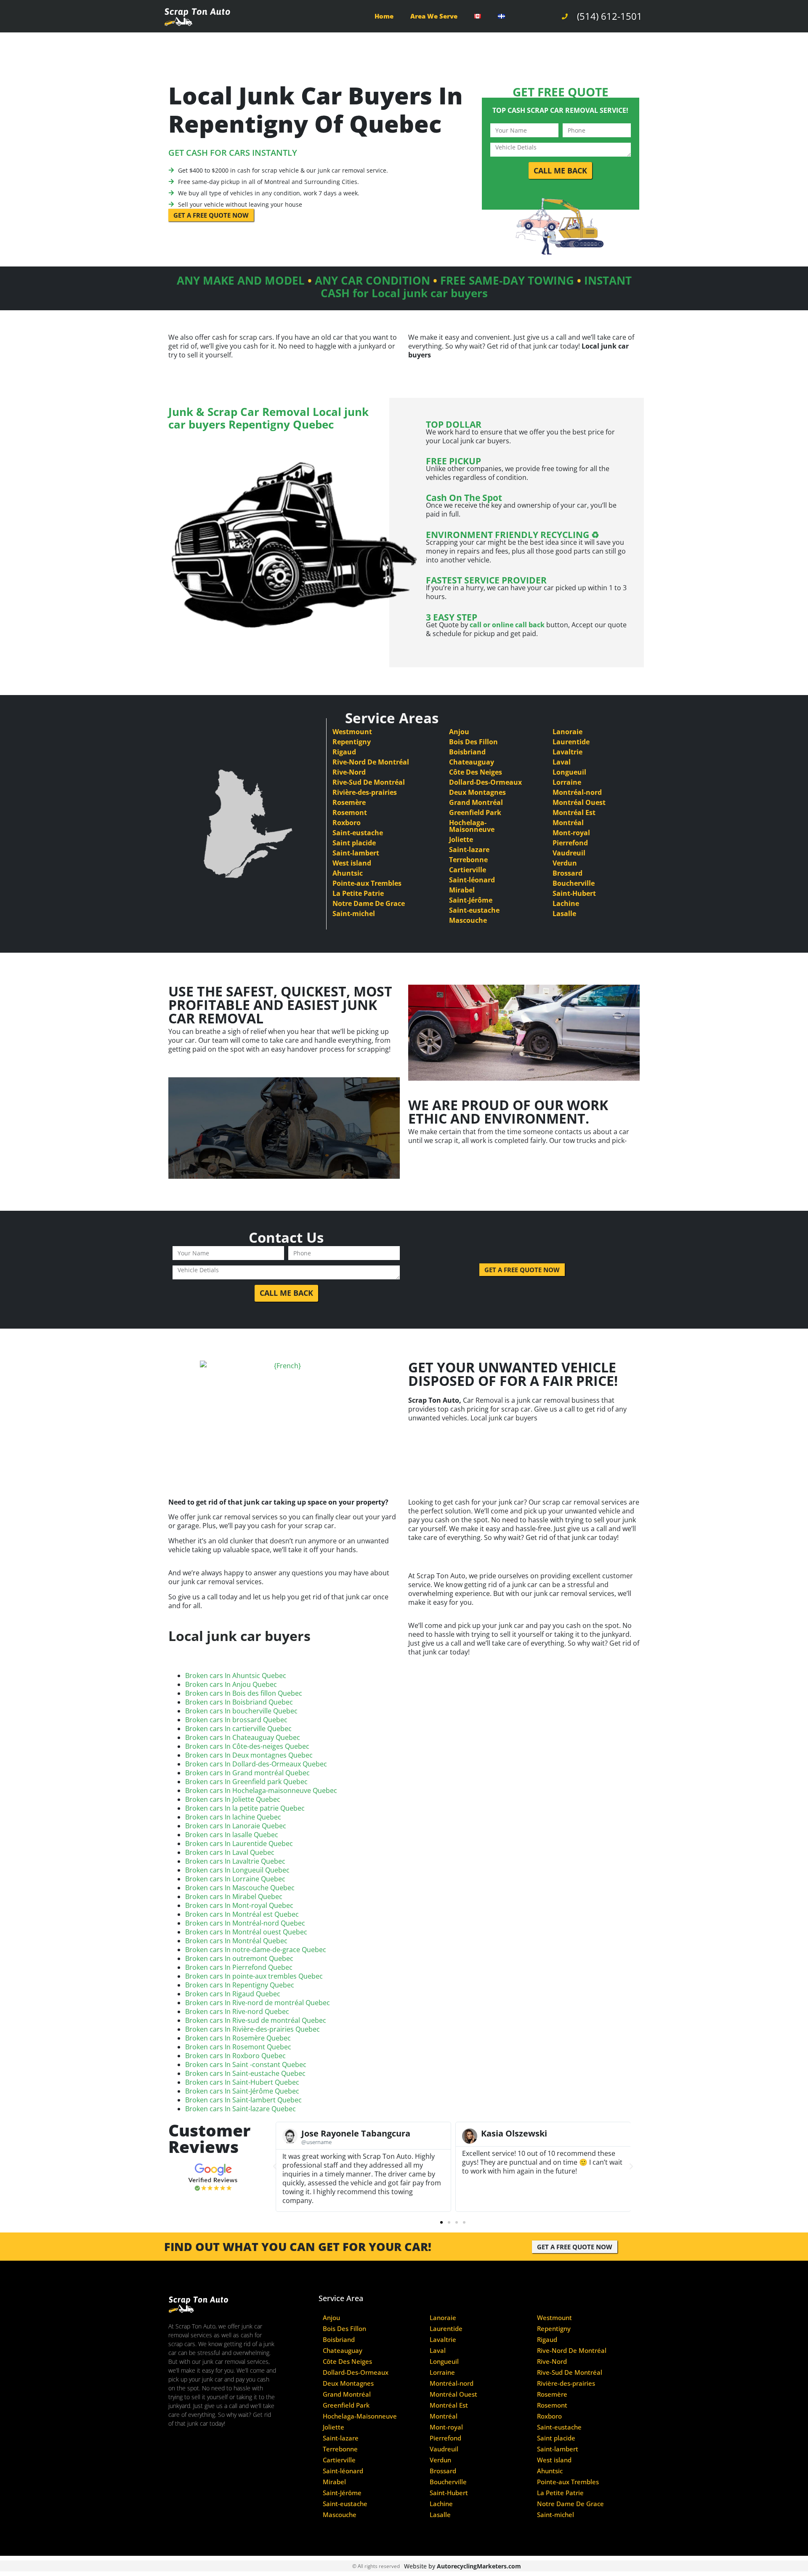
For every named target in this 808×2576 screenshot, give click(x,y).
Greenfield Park (475, 812)
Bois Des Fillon (473, 742)
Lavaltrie (567, 752)
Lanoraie (567, 732)
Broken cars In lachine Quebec (233, 1817)
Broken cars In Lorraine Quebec (235, 1879)
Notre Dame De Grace (369, 903)
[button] (275, 2166)
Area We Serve (434, 16)
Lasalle (564, 914)
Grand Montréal (476, 802)
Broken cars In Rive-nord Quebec (237, 2011)
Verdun (565, 863)
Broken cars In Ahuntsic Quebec (236, 1676)
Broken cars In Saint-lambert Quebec (243, 2100)
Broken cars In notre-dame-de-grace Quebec (256, 1950)
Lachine (566, 903)
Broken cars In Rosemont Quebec (238, 2047)
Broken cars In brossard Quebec (236, 1720)
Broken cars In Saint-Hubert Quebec (242, 2082)
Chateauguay (472, 762)
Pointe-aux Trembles (367, 883)
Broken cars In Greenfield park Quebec (246, 1782)
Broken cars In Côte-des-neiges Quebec (247, 1746)
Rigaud (344, 752)
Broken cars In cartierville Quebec (238, 1729)
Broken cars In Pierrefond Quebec (239, 1967)
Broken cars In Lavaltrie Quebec (235, 1861)
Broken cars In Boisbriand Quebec (239, 1702)
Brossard (567, 873)
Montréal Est (574, 812)
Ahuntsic (348, 873)
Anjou (459, 732)
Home (384, 16)
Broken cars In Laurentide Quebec (239, 1843)
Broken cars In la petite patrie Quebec (245, 1808)
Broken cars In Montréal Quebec (236, 1941)
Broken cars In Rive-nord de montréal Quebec (258, 2003)
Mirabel (462, 890)
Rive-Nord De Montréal (371, 762)
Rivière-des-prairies (365, 792)
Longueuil (569, 772)
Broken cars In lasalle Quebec (232, 1835)
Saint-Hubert (574, 893)
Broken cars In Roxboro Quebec (235, 2056)
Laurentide (571, 742)
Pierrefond (570, 843)
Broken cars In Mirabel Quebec (234, 1897)
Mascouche (468, 920)
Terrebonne (468, 860)
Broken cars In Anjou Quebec (231, 1684)
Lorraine (567, 782)
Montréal (568, 823)
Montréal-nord (577, 792)
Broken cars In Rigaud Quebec (233, 1994)
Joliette (461, 839)
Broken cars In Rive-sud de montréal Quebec (256, 2020)
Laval (562, 762)
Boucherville (574, 883)
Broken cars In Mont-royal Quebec (239, 1905)
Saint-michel (354, 914)
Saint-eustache (358, 833)
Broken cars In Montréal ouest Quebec (246, 1932)
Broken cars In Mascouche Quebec (240, 1888)
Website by (462, 2566)
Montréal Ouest (579, 802)
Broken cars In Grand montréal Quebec (247, 1773)
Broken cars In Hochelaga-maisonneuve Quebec (261, 1790)
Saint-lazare (469, 850)
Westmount (352, 732)
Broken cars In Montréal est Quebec (242, 1914)
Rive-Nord (349, 772)
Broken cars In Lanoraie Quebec (236, 1826)
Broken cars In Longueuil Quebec (237, 1870)
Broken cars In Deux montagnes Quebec (249, 1755)
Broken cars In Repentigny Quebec (240, 1985)
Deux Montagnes (477, 792)
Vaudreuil (569, 853)
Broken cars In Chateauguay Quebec (243, 1737)
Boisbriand (467, 752)
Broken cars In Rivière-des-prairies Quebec (252, 2029)
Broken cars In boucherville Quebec (241, 1711)
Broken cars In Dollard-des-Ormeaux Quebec (256, 1764)
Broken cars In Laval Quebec (230, 1852)
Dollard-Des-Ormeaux (485, 782)
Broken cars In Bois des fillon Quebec (244, 1693)
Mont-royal (571, 833)
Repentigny (352, 742)
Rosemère (349, 802)
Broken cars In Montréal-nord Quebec (245, 1923)
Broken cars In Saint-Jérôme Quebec (242, 2091)
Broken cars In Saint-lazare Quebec (241, 2109)
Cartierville (468, 870)
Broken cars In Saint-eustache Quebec (245, 2073)
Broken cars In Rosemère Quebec (238, 2038)
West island (352, 863)
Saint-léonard (472, 880)
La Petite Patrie (358, 893)
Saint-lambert (356, 853)
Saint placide (354, 843)
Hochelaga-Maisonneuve (472, 826)
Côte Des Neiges (476, 772)
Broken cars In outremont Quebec (239, 1958)
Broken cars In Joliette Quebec (233, 1799)
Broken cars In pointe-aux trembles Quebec (254, 1976)
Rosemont (350, 812)
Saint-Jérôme (471, 900)
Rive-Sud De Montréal (369, 782)
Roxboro (347, 823)
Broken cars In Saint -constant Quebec (246, 2065)
